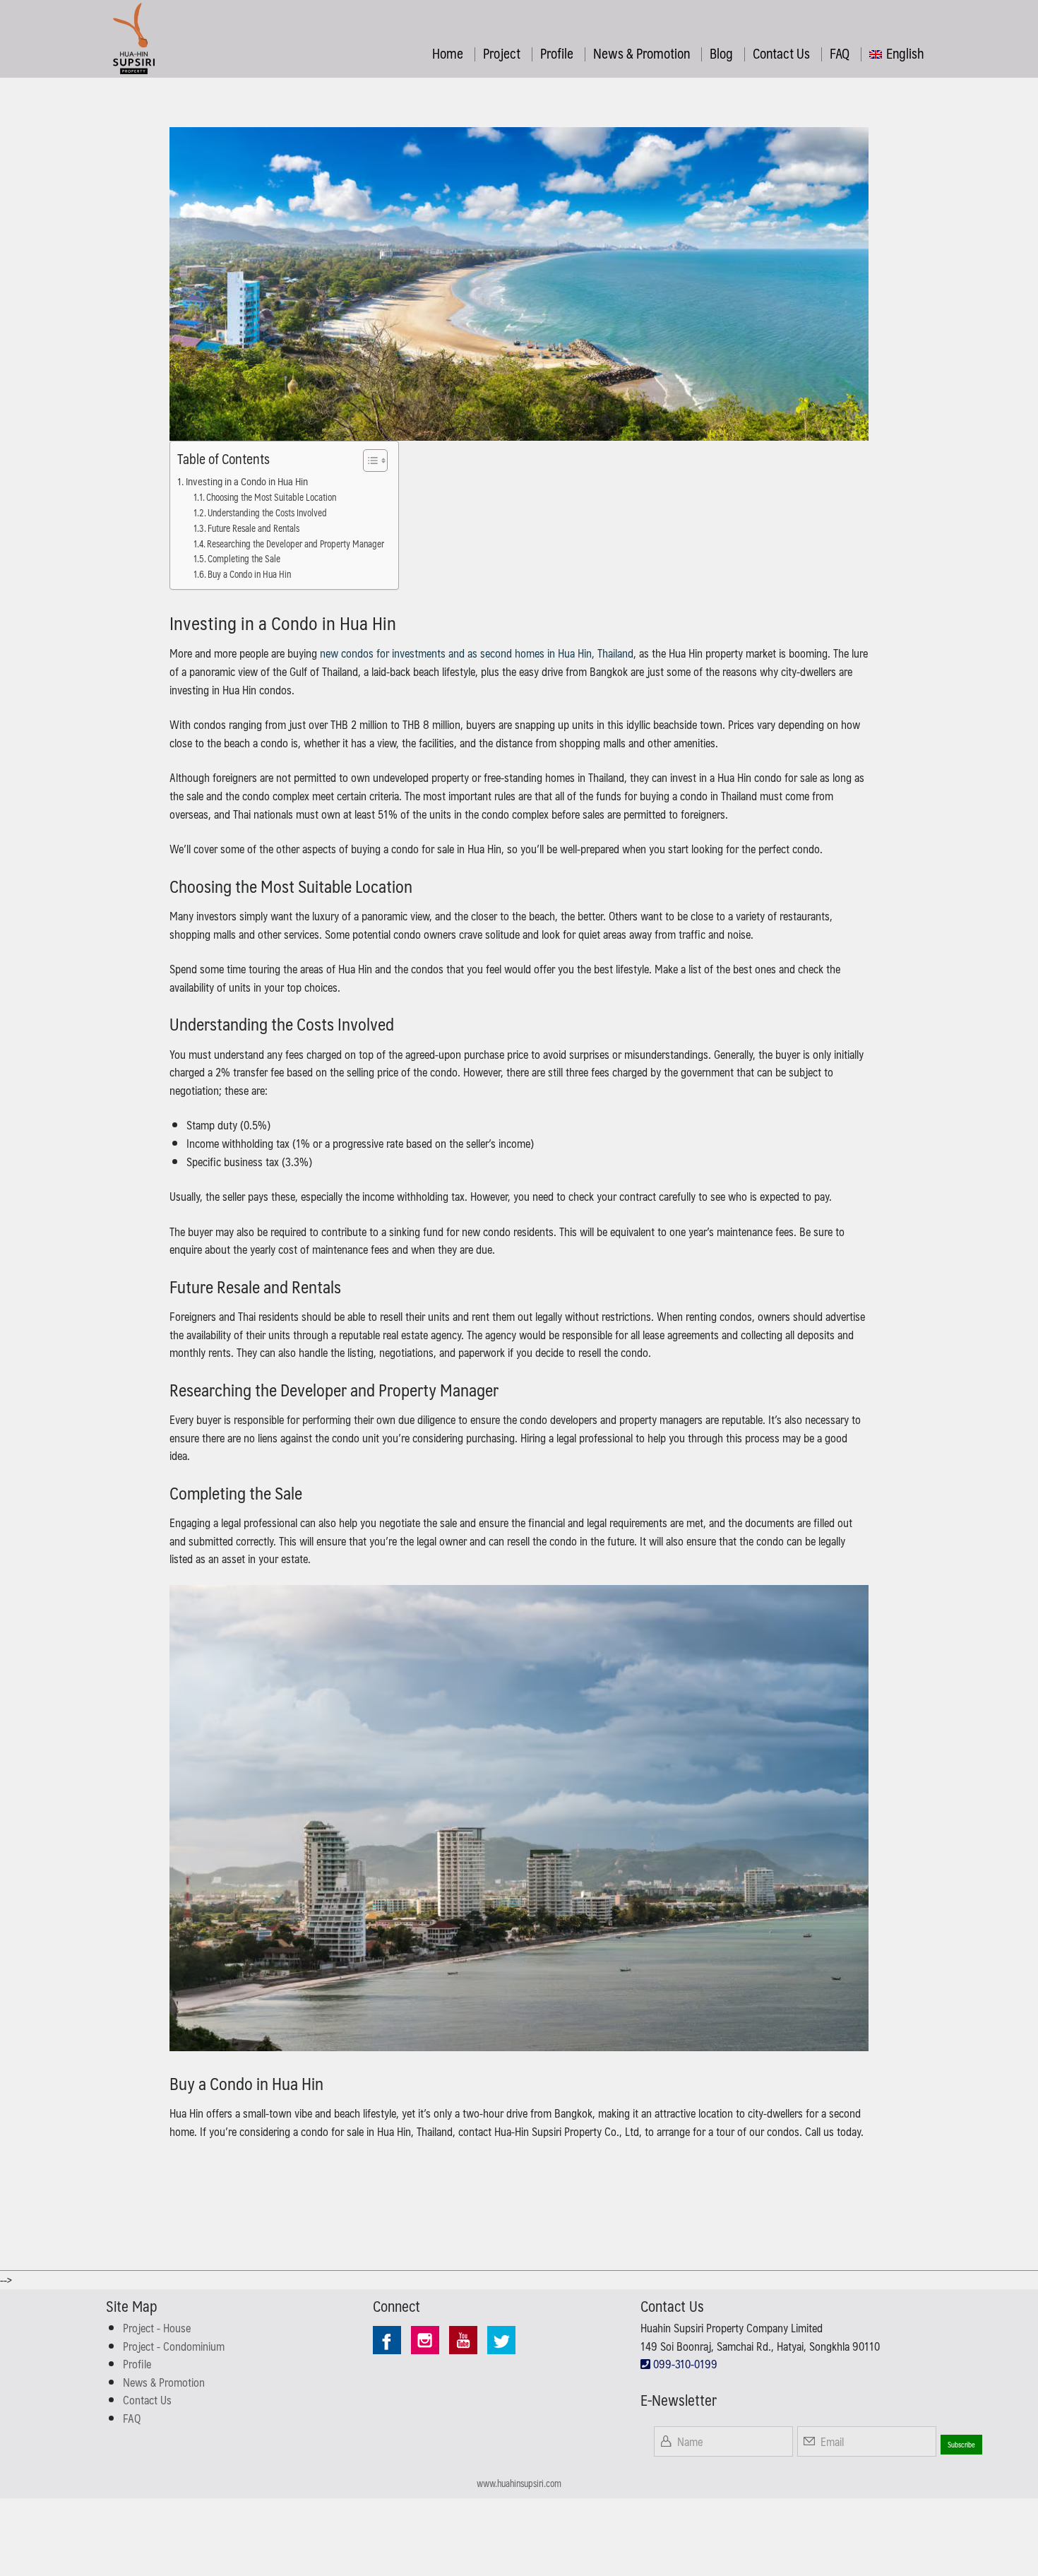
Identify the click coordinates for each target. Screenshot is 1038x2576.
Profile (557, 53)
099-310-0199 (684, 2364)
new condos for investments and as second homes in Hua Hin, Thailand (477, 653)
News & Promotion (642, 53)
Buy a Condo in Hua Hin (249, 575)
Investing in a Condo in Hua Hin (247, 481)
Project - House (157, 2328)
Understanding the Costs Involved (267, 513)
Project (502, 53)
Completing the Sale (244, 559)
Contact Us (781, 53)
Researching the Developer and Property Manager (296, 544)
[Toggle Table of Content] (368, 461)
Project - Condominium (174, 2346)
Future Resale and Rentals (253, 529)
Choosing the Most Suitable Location (271, 498)
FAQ (840, 53)
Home (448, 53)
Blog (721, 53)
